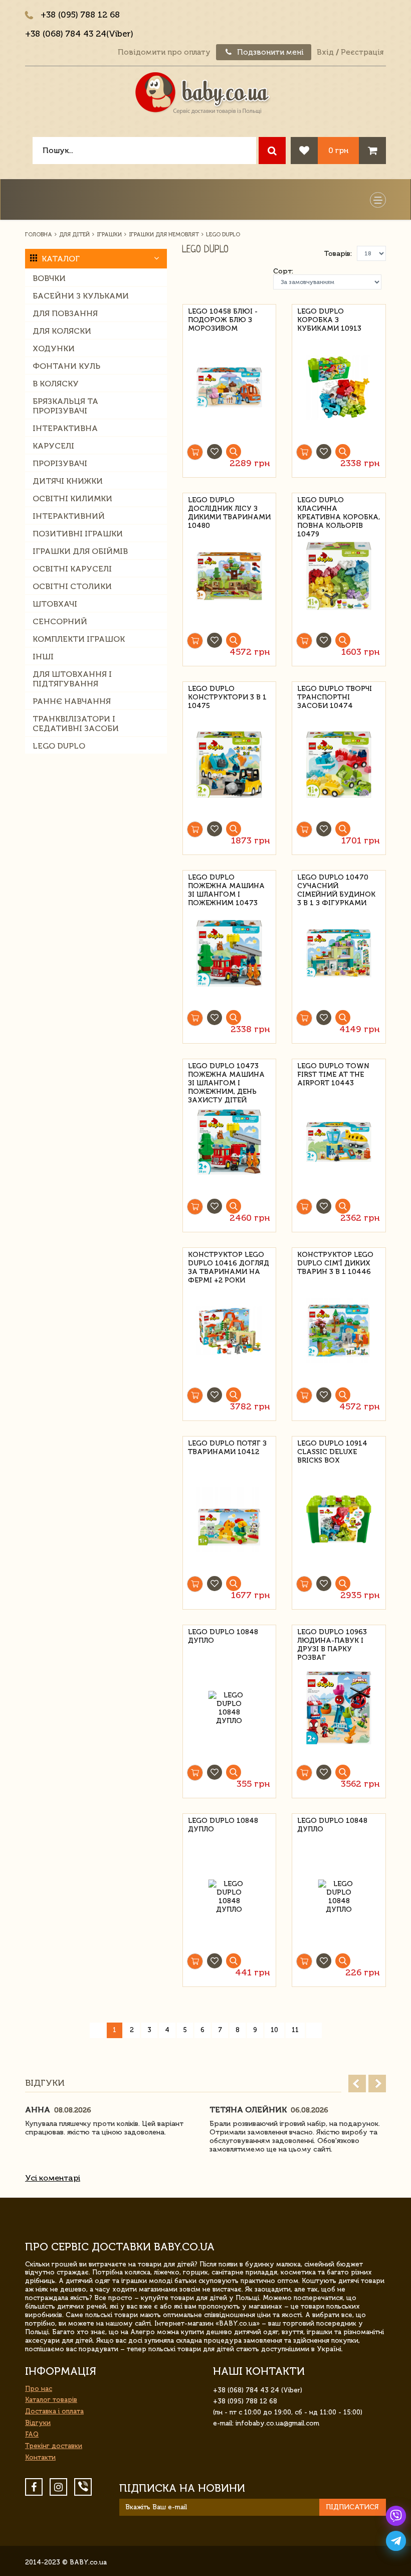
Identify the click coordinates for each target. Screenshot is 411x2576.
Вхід (325, 52)
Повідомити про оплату (164, 52)
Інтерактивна (65, 428)
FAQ (32, 2434)
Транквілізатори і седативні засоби (76, 724)
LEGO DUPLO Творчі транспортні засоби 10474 (335, 696)
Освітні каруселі (72, 569)
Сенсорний (60, 621)
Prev (357, 2084)
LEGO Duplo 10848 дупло (223, 1636)
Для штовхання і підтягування (72, 679)
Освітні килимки (72, 498)
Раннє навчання (72, 701)
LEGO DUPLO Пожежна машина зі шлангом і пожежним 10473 (226, 884)
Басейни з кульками (81, 296)
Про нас (39, 2389)
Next (377, 2084)
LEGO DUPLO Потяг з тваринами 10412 (227, 1448)
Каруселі (53, 446)
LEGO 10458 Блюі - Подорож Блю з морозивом (223, 318)
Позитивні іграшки (78, 534)
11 (295, 2030)
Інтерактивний (69, 516)
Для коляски (62, 331)
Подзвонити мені (269, 52)
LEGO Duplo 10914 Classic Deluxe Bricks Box (332, 1450)
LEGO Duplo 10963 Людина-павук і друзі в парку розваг (332, 1639)
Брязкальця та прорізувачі (65, 406)
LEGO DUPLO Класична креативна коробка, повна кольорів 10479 (339, 507)
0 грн (338, 150)
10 (274, 2030)
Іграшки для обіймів (80, 551)
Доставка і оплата (54, 2411)
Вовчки (49, 278)
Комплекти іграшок (79, 639)
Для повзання (65, 313)
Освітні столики (72, 586)
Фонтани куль (66, 366)
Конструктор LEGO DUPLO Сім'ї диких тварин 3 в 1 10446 (335, 1262)
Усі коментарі (53, 2178)
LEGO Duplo (59, 746)
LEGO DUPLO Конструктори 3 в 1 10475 (227, 696)
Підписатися (352, 2507)
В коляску (56, 384)
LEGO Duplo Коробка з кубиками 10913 (329, 318)
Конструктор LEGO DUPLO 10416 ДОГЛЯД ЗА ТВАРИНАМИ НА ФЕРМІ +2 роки (229, 1262)
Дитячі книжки (68, 481)
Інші (43, 657)
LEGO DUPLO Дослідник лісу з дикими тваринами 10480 (229, 507)
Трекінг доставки (54, 2446)
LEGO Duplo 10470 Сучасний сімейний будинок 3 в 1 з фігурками (336, 884)
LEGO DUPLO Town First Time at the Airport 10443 (333, 1073)
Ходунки (54, 348)
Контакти (40, 2457)
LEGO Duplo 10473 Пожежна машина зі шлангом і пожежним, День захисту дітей (226, 1073)
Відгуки (38, 2423)
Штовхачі (55, 604)
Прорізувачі (60, 463)
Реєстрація (362, 52)
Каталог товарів (51, 2400)
